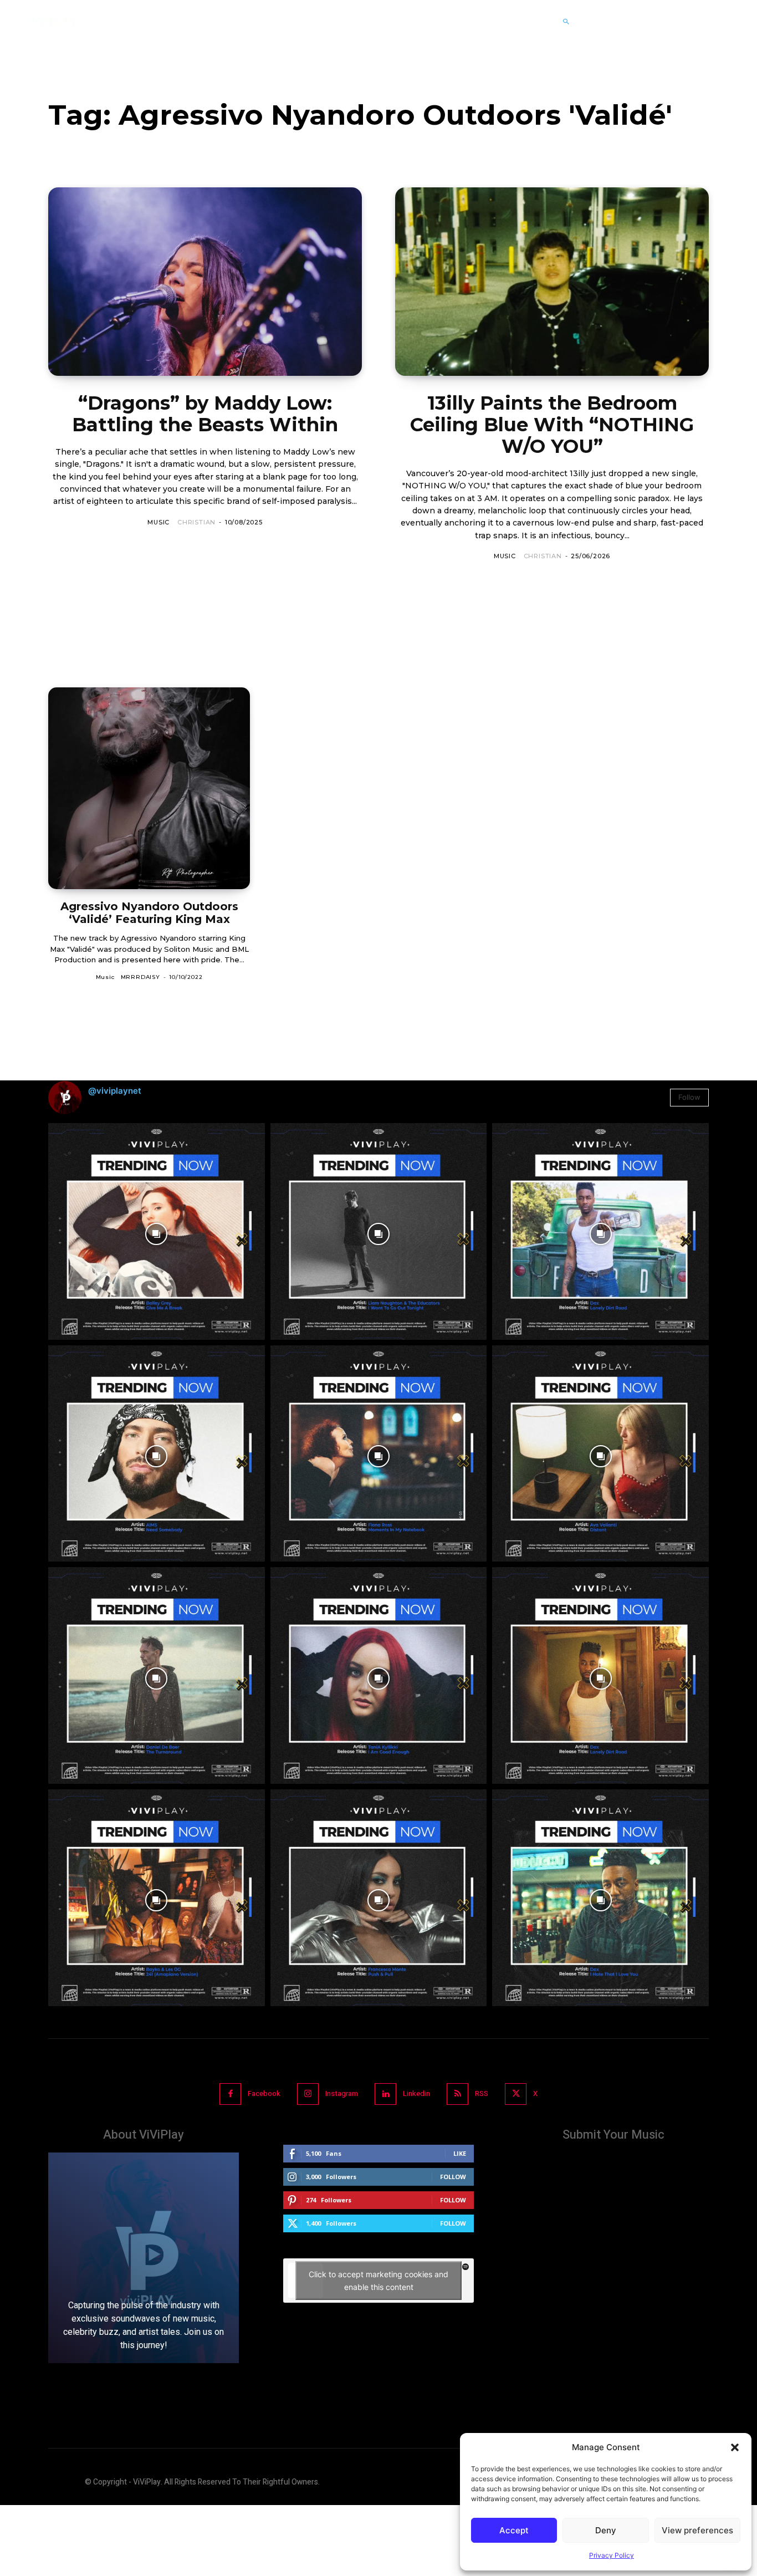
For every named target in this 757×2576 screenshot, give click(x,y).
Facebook (264, 2093)
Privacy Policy (612, 2555)
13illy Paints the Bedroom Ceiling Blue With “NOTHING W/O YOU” (552, 425)
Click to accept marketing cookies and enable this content (378, 2281)
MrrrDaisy (140, 977)
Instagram (342, 2093)
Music (158, 522)
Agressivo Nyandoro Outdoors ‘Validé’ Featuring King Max (149, 913)
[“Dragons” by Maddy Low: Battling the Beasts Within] (205, 282)
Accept (514, 2530)
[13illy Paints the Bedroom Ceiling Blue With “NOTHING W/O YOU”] (552, 282)
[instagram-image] (157, 1231)
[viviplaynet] (52, 22)
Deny (606, 2530)
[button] (735, 2447)
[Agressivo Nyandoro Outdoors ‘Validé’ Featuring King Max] (149, 788)
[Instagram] (308, 2094)
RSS (482, 2093)
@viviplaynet (115, 1091)
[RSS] (457, 2094)
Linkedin (416, 2093)
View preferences (697, 2530)
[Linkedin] (385, 2094)
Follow (689, 1097)
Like (460, 2153)
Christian (196, 522)
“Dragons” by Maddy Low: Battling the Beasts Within (205, 414)
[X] (516, 2094)
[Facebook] (230, 2094)
